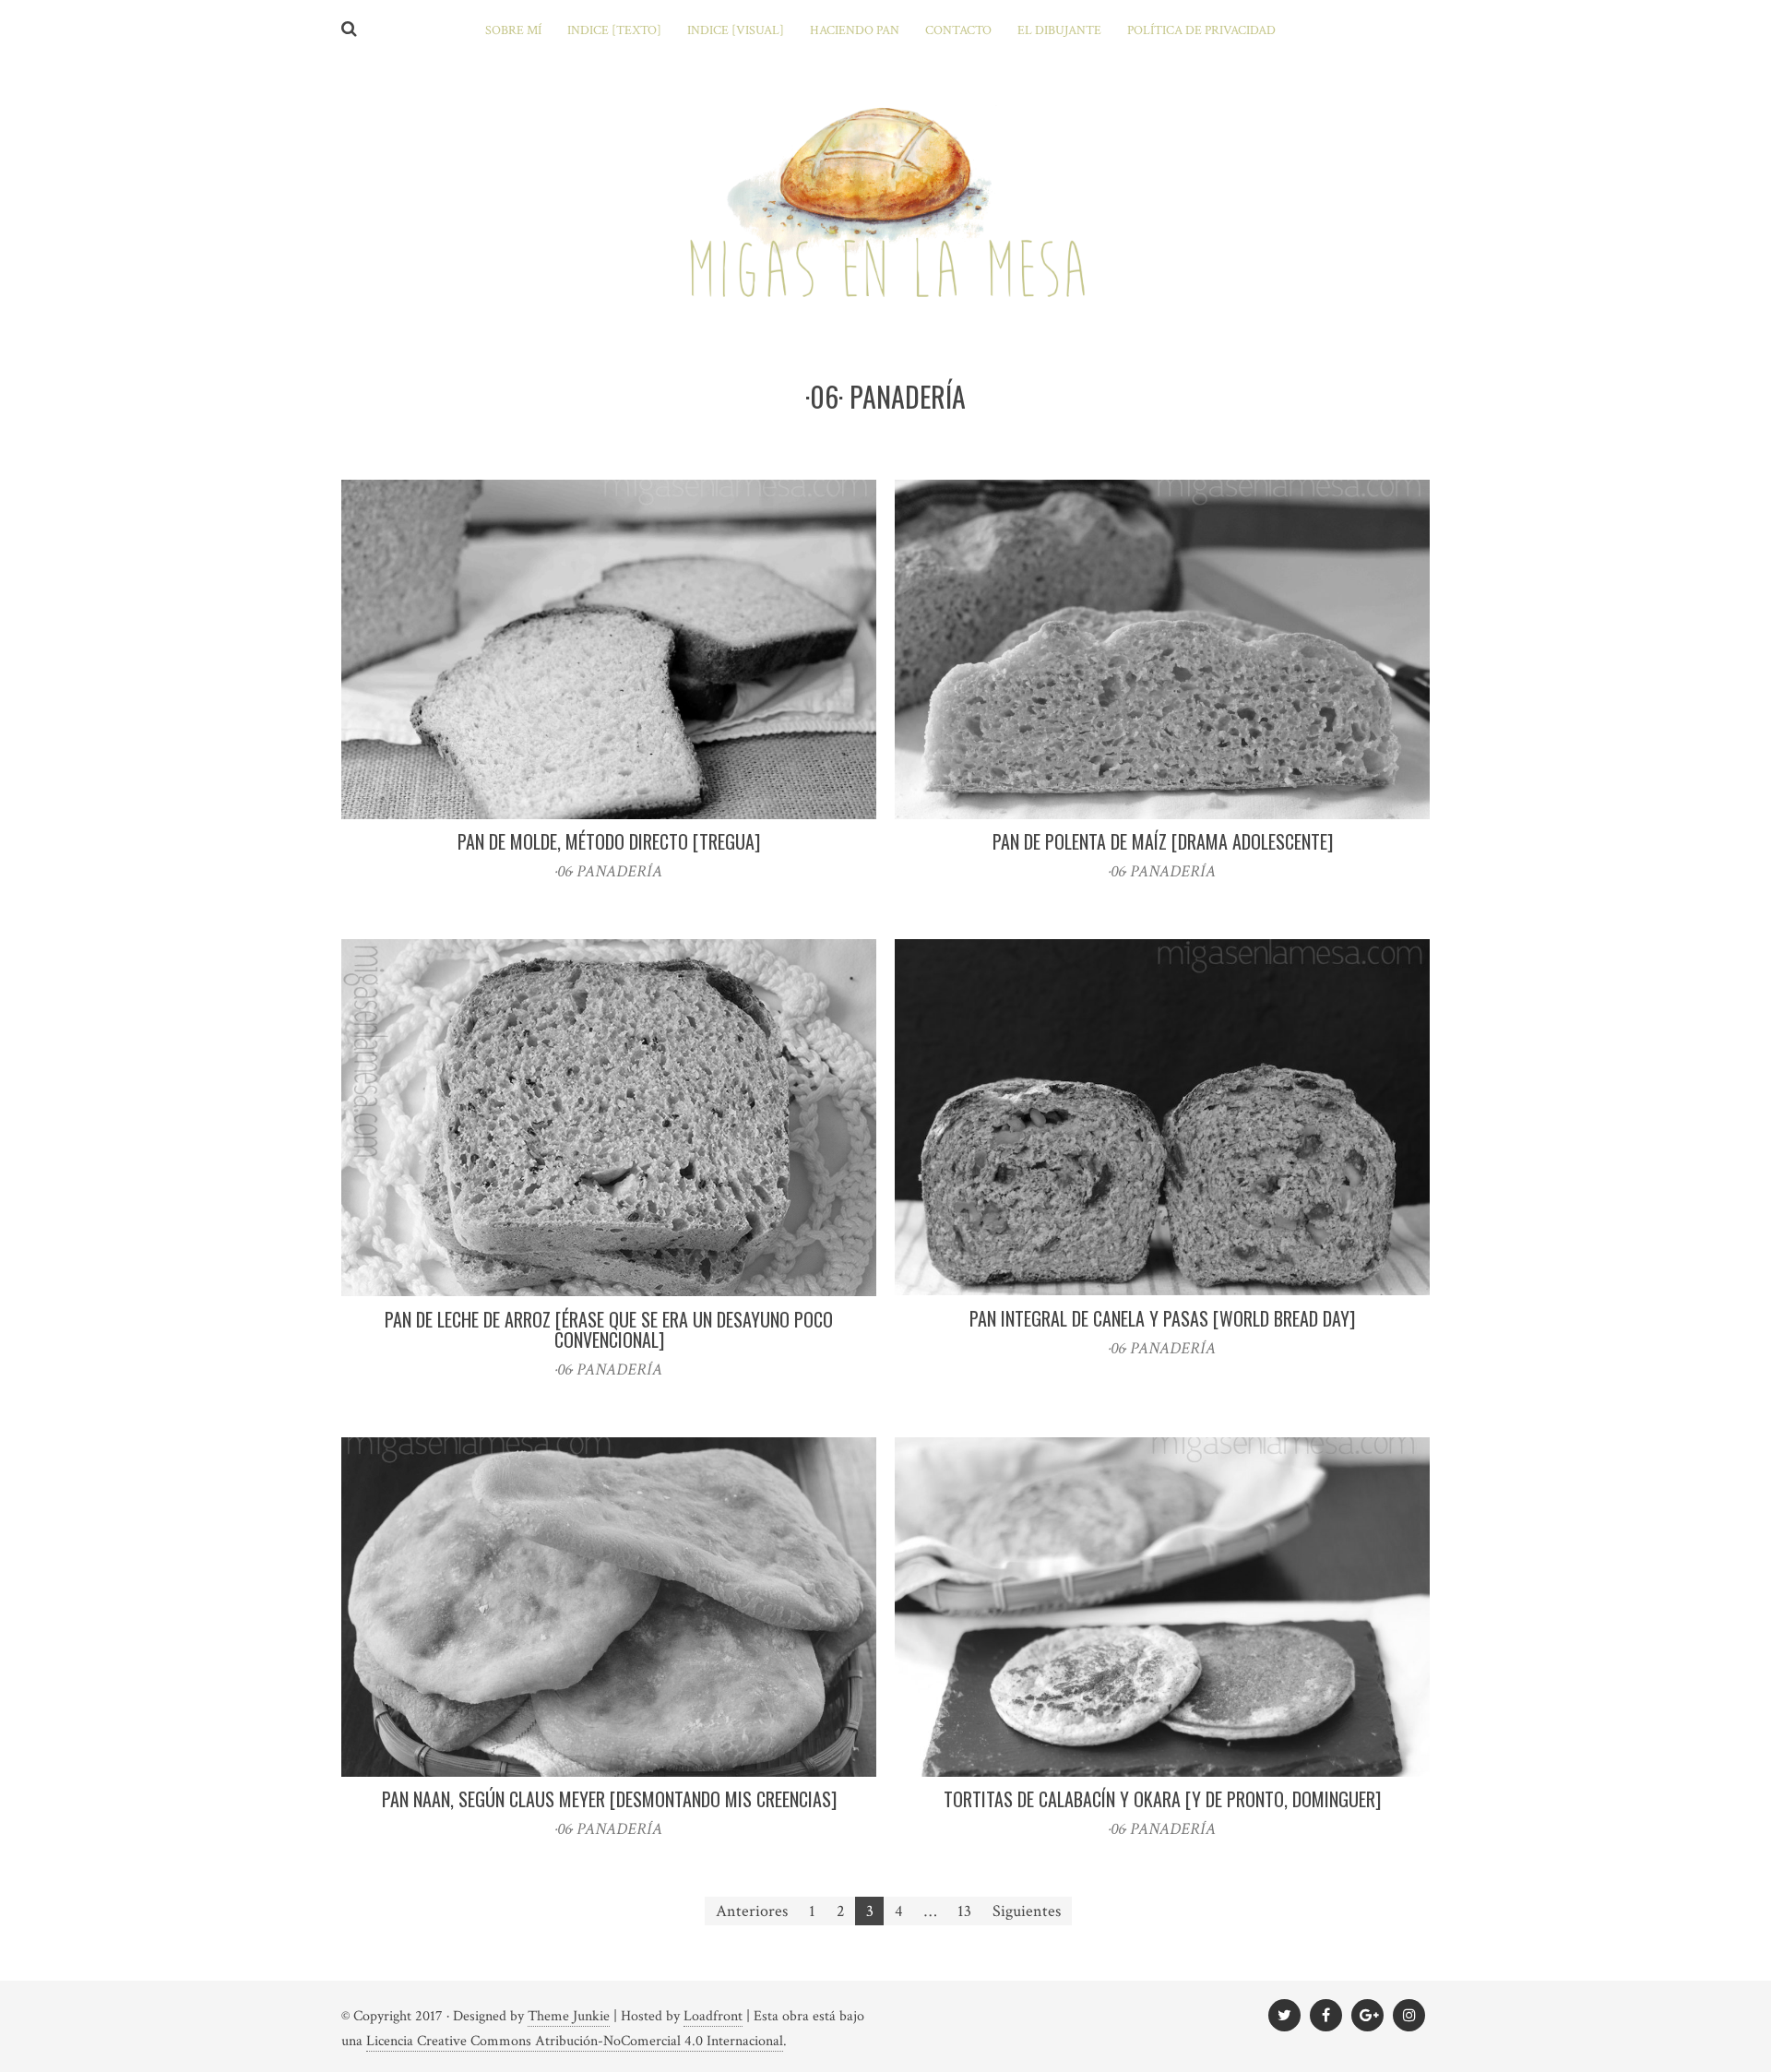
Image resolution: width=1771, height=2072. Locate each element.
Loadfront (713, 2016)
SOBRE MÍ (513, 30)
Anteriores (752, 1911)
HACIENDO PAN (855, 30)
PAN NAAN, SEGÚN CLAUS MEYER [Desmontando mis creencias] (609, 1799)
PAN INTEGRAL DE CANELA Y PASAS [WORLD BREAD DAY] (1162, 1318)
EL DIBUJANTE (1059, 30)
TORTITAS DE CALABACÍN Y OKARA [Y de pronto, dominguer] (1162, 1799)
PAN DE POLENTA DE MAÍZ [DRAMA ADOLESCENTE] (1163, 841)
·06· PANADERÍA (609, 871)
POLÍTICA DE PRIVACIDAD (1201, 30)
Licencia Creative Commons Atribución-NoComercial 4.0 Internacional (575, 2041)
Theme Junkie (569, 2016)
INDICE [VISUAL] (736, 30)
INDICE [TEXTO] (614, 30)
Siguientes (1027, 1911)
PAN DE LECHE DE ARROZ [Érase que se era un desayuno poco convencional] (609, 1329)
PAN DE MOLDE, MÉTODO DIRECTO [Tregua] (609, 841)
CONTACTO (958, 30)
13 (964, 1911)
